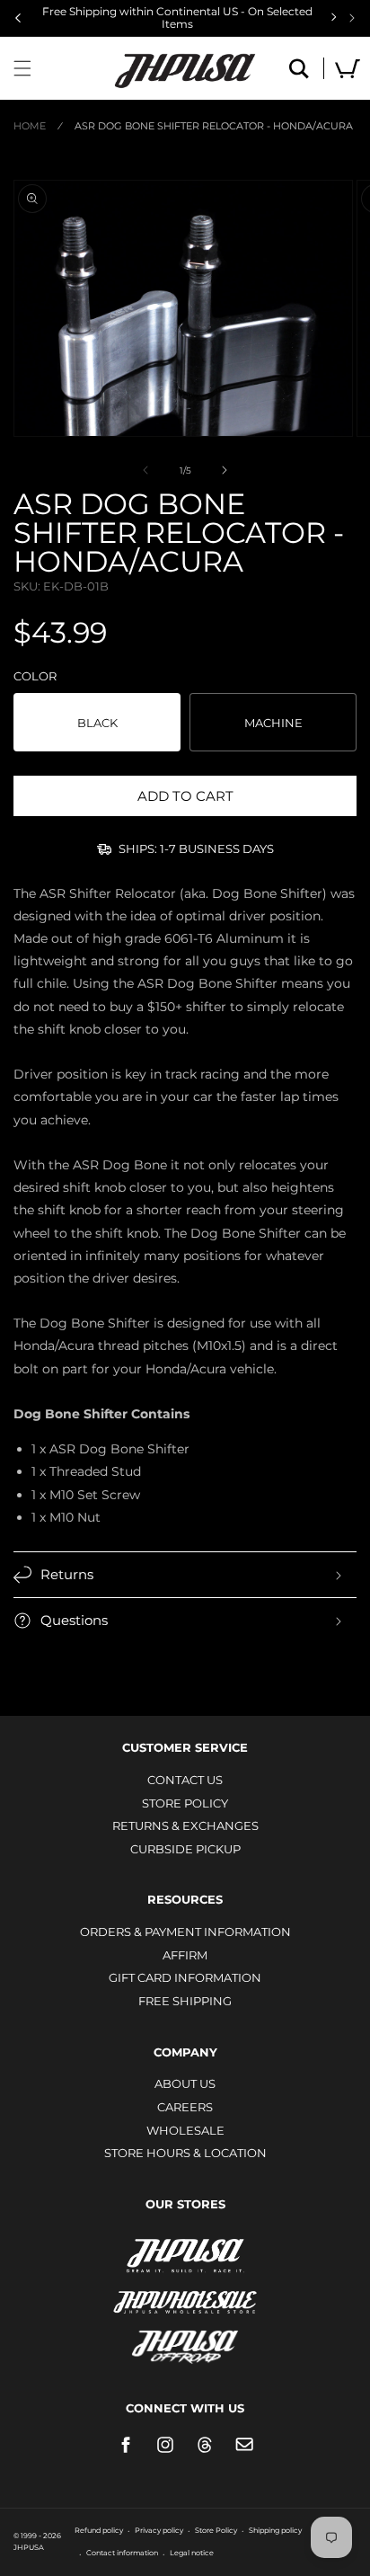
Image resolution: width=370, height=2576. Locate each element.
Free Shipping (185, 2001)
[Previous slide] (18, 18)
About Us (185, 2083)
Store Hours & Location (185, 2153)
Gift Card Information (185, 1977)
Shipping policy (275, 2530)
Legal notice (192, 2553)
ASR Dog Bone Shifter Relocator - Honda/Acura (214, 126)
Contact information (122, 2553)
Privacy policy (159, 2530)
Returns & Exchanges (185, 1825)
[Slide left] (145, 470)
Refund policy (99, 2530)
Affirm (185, 1955)
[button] (22, 68)
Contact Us (185, 1780)
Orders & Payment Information (185, 1932)
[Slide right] (225, 470)
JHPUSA (185, 2254)
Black (97, 723)
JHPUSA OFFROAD (185, 2343)
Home (30, 126)
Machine (273, 723)
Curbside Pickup (185, 1849)
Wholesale (185, 2130)
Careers (185, 2107)
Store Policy (185, 1803)
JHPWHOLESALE (185, 2291)
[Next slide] (352, 18)
